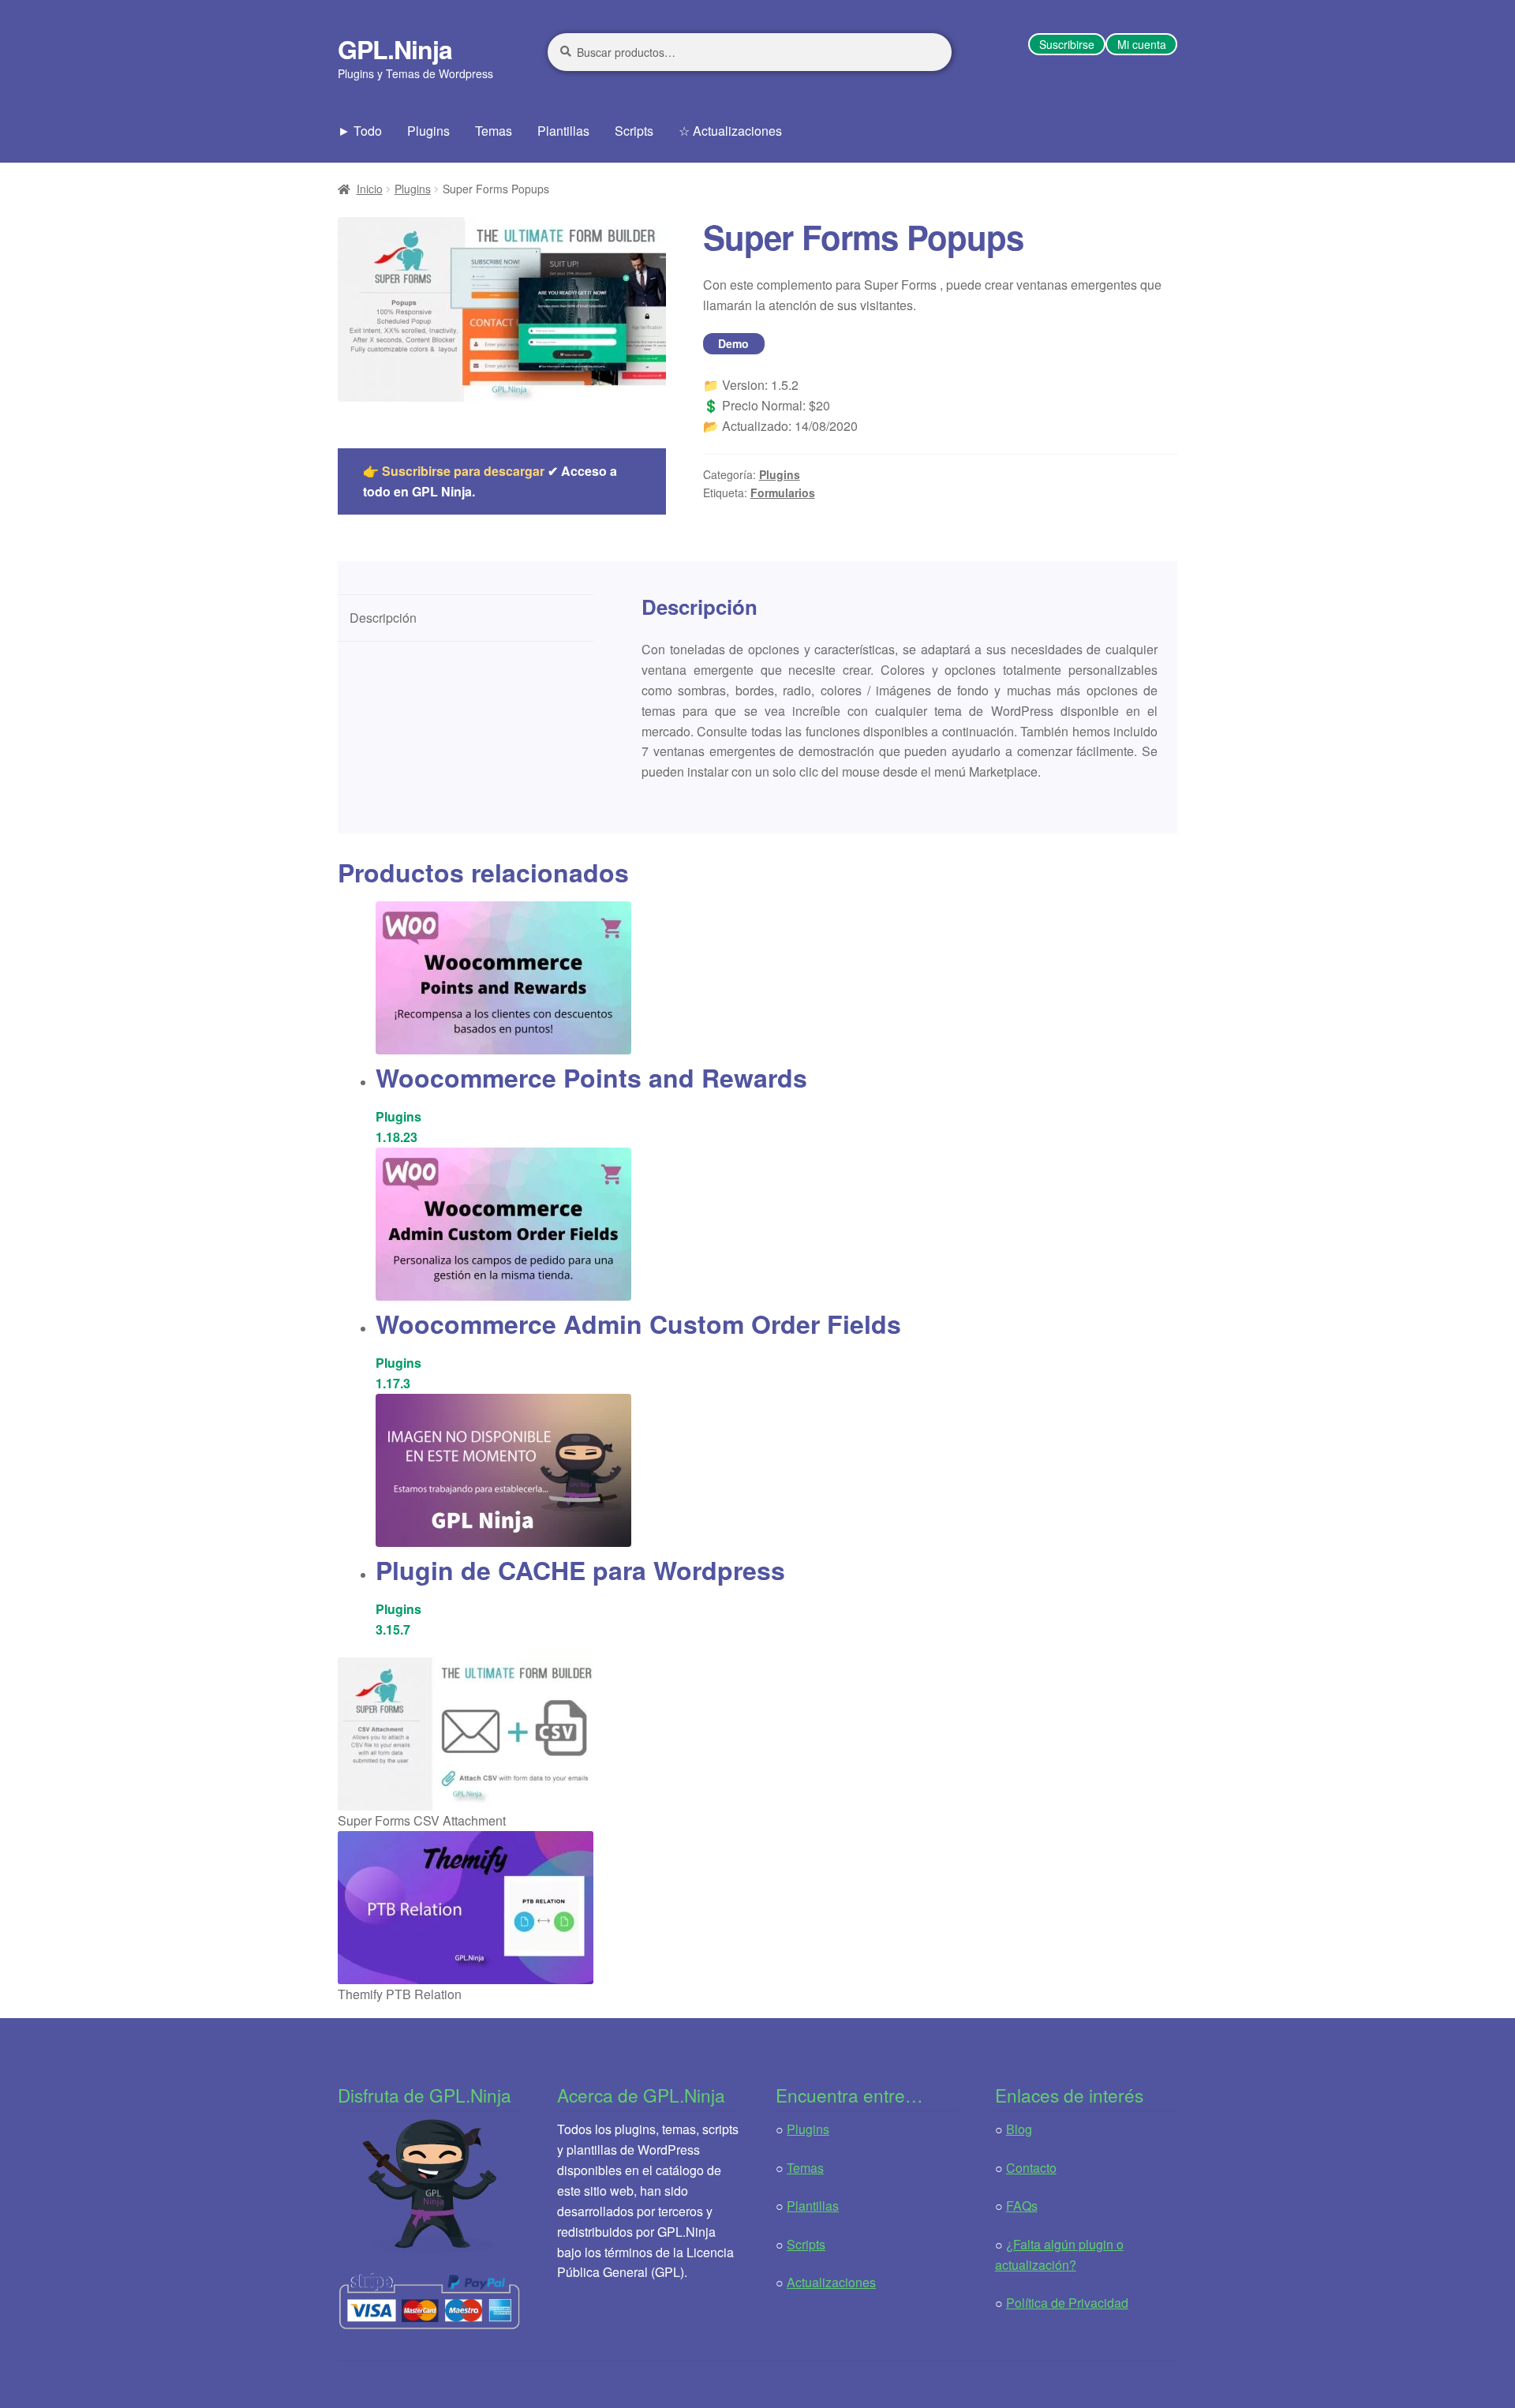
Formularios (783, 492)
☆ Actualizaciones (730, 131)
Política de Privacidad (1067, 2303)
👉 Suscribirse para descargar (454, 471)
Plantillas (563, 131)
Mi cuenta (1142, 44)
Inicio (370, 189)
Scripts (634, 131)
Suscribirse (1067, 44)
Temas (494, 131)
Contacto (1031, 2168)
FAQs (1022, 2206)
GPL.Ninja (395, 49)
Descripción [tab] (383, 618)
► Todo (360, 131)
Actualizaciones (831, 2282)
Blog (1019, 2129)
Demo (733, 343)
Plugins (428, 131)
